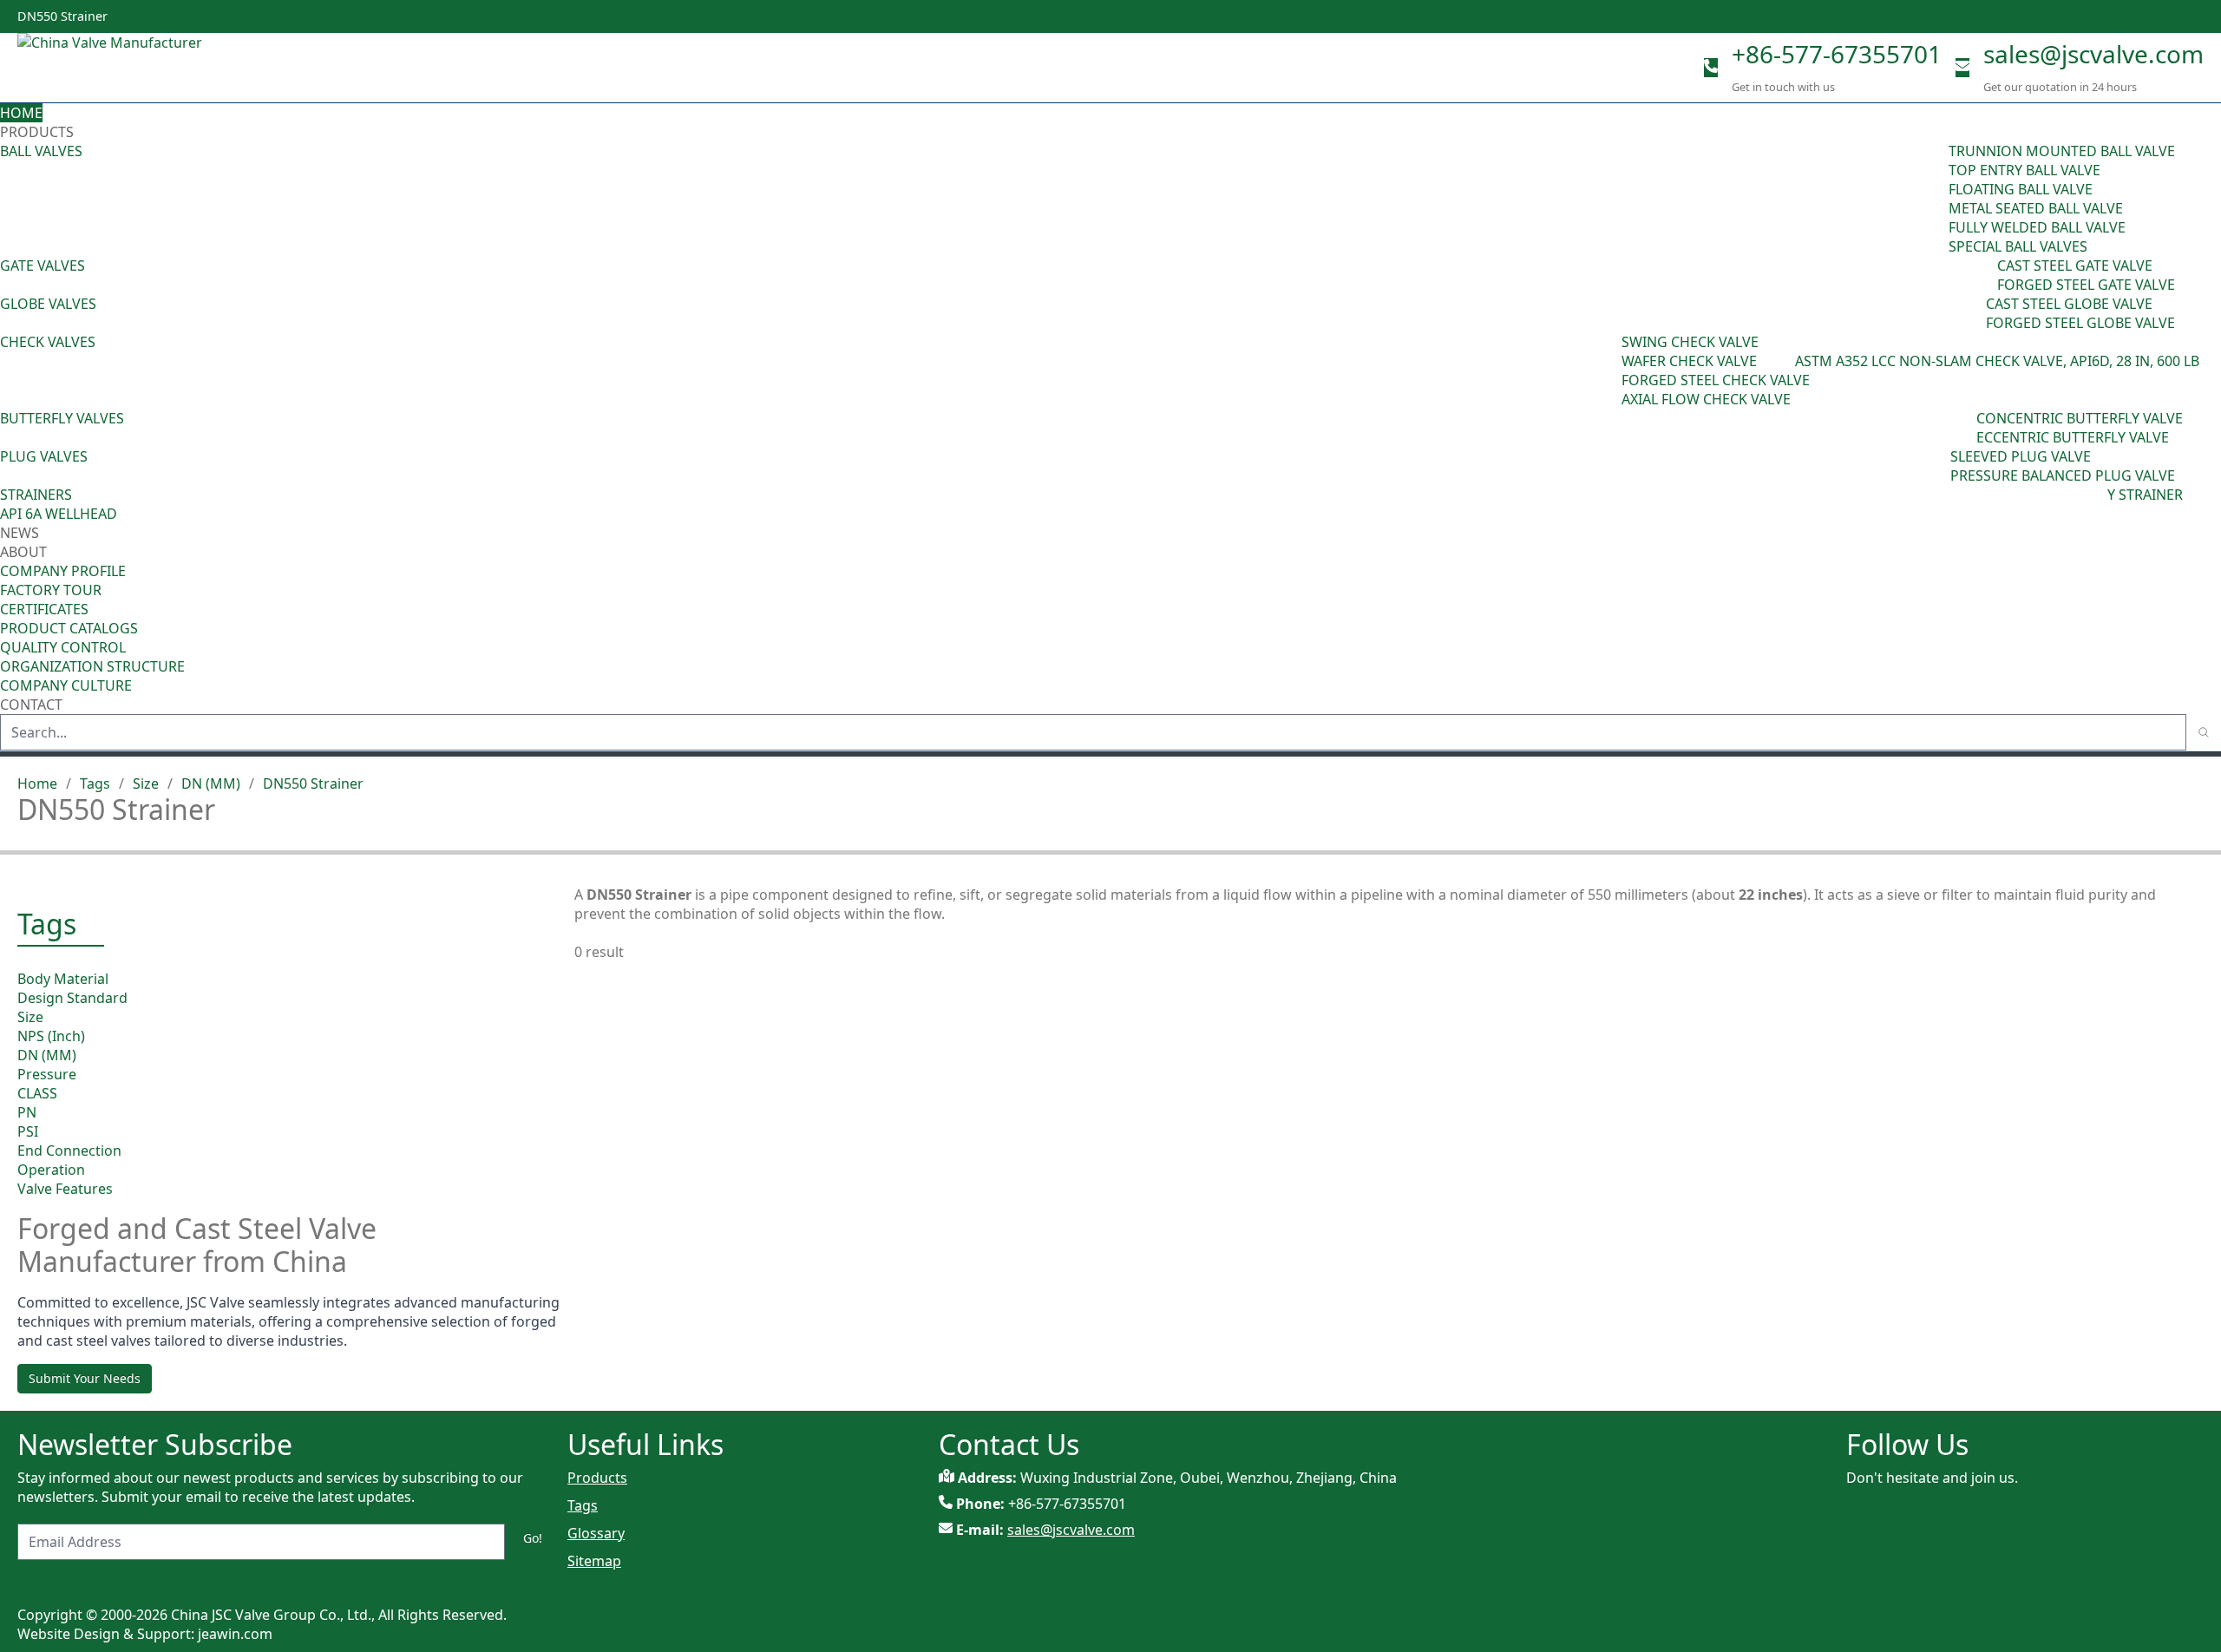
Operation (51, 1170)
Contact (31, 705)
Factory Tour (51, 590)
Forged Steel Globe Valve (2080, 323)
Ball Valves (41, 151)
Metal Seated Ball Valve (2036, 208)
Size (146, 783)
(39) (1964, 428)
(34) (1938, 466)
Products (37, 132)
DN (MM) (211, 783)
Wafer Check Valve (1689, 361)
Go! (533, 1538)
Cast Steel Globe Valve (2069, 304)
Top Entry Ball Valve (2024, 170)
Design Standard (72, 998)
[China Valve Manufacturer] (147, 68)
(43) (1609, 370)
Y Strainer (2145, 495)
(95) (1936, 199)
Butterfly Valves (62, 418)
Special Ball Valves (2018, 246)
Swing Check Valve (1690, 342)
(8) (1787, 361)
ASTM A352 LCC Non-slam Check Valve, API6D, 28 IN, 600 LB (1997, 361)
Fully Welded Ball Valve (2037, 227)
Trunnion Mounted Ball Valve (2062, 151)
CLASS (37, 1093)
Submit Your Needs (85, 1378)
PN (27, 1112)
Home (21, 113)
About (25, 552)
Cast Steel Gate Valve (2075, 265)
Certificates (44, 609)
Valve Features (65, 1189)
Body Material (63, 979)
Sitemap (594, 1561)
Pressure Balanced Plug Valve (2063, 475)
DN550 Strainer (313, 783)
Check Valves (48, 342)
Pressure (47, 1074)
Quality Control (63, 647)
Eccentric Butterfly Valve (2073, 437)
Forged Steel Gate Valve (2086, 285)
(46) (1985, 275)
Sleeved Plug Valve (2021, 456)
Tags (95, 783)
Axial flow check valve (1706, 399)
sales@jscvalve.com (2093, 54)
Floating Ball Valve (2021, 189)
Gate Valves (43, 265)
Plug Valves (44, 456)
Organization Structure (92, 666)
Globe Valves (48, 304)
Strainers (36, 495)
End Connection (69, 1150)
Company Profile (63, 571)
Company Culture (66, 685)
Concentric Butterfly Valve (2080, 418)
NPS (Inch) (51, 1036)
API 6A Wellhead (59, 514)
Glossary (596, 1533)
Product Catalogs (69, 628)
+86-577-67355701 (1837, 54)
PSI (28, 1131)
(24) (1974, 313)
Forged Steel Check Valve (1716, 380)
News (20, 533)
